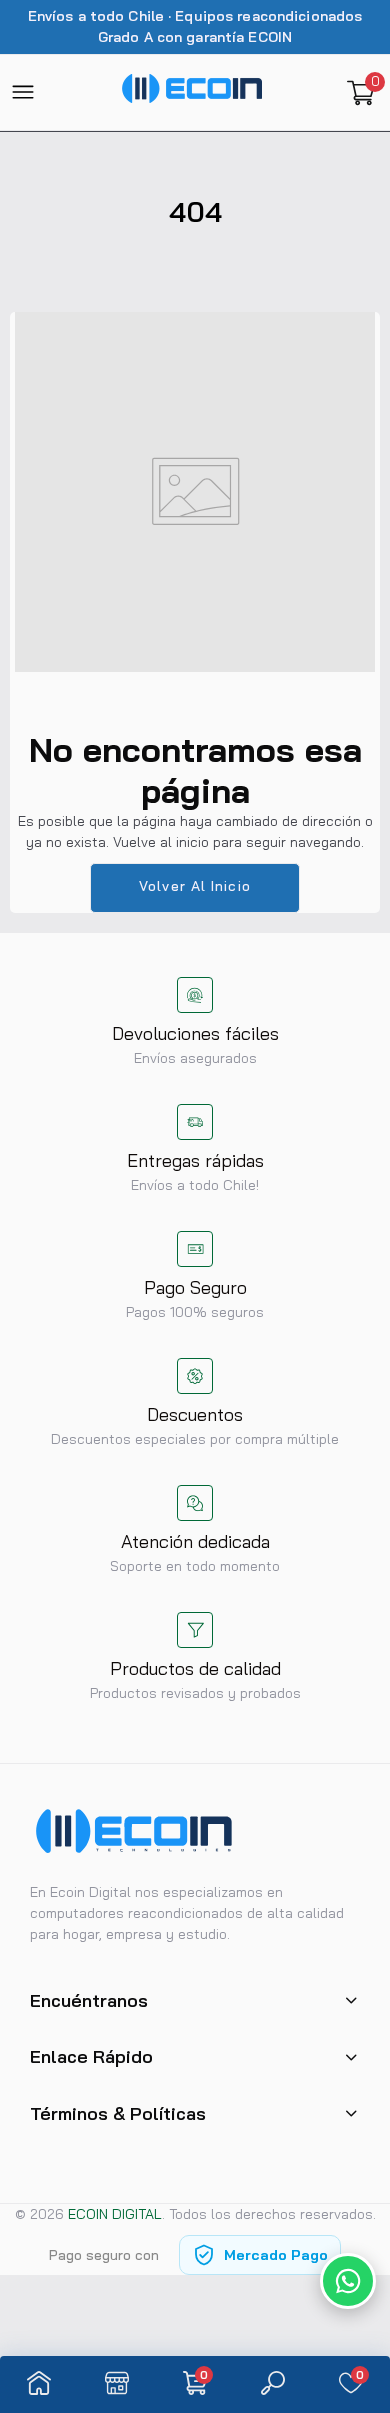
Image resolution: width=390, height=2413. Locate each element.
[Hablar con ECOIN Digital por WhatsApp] (348, 2281)
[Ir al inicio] (39, 2384)
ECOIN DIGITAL (115, 2214)
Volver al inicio (195, 886)
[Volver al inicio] (356, 2217)
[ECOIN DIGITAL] (192, 92)
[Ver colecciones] (117, 2384)
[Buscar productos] (273, 2384)
